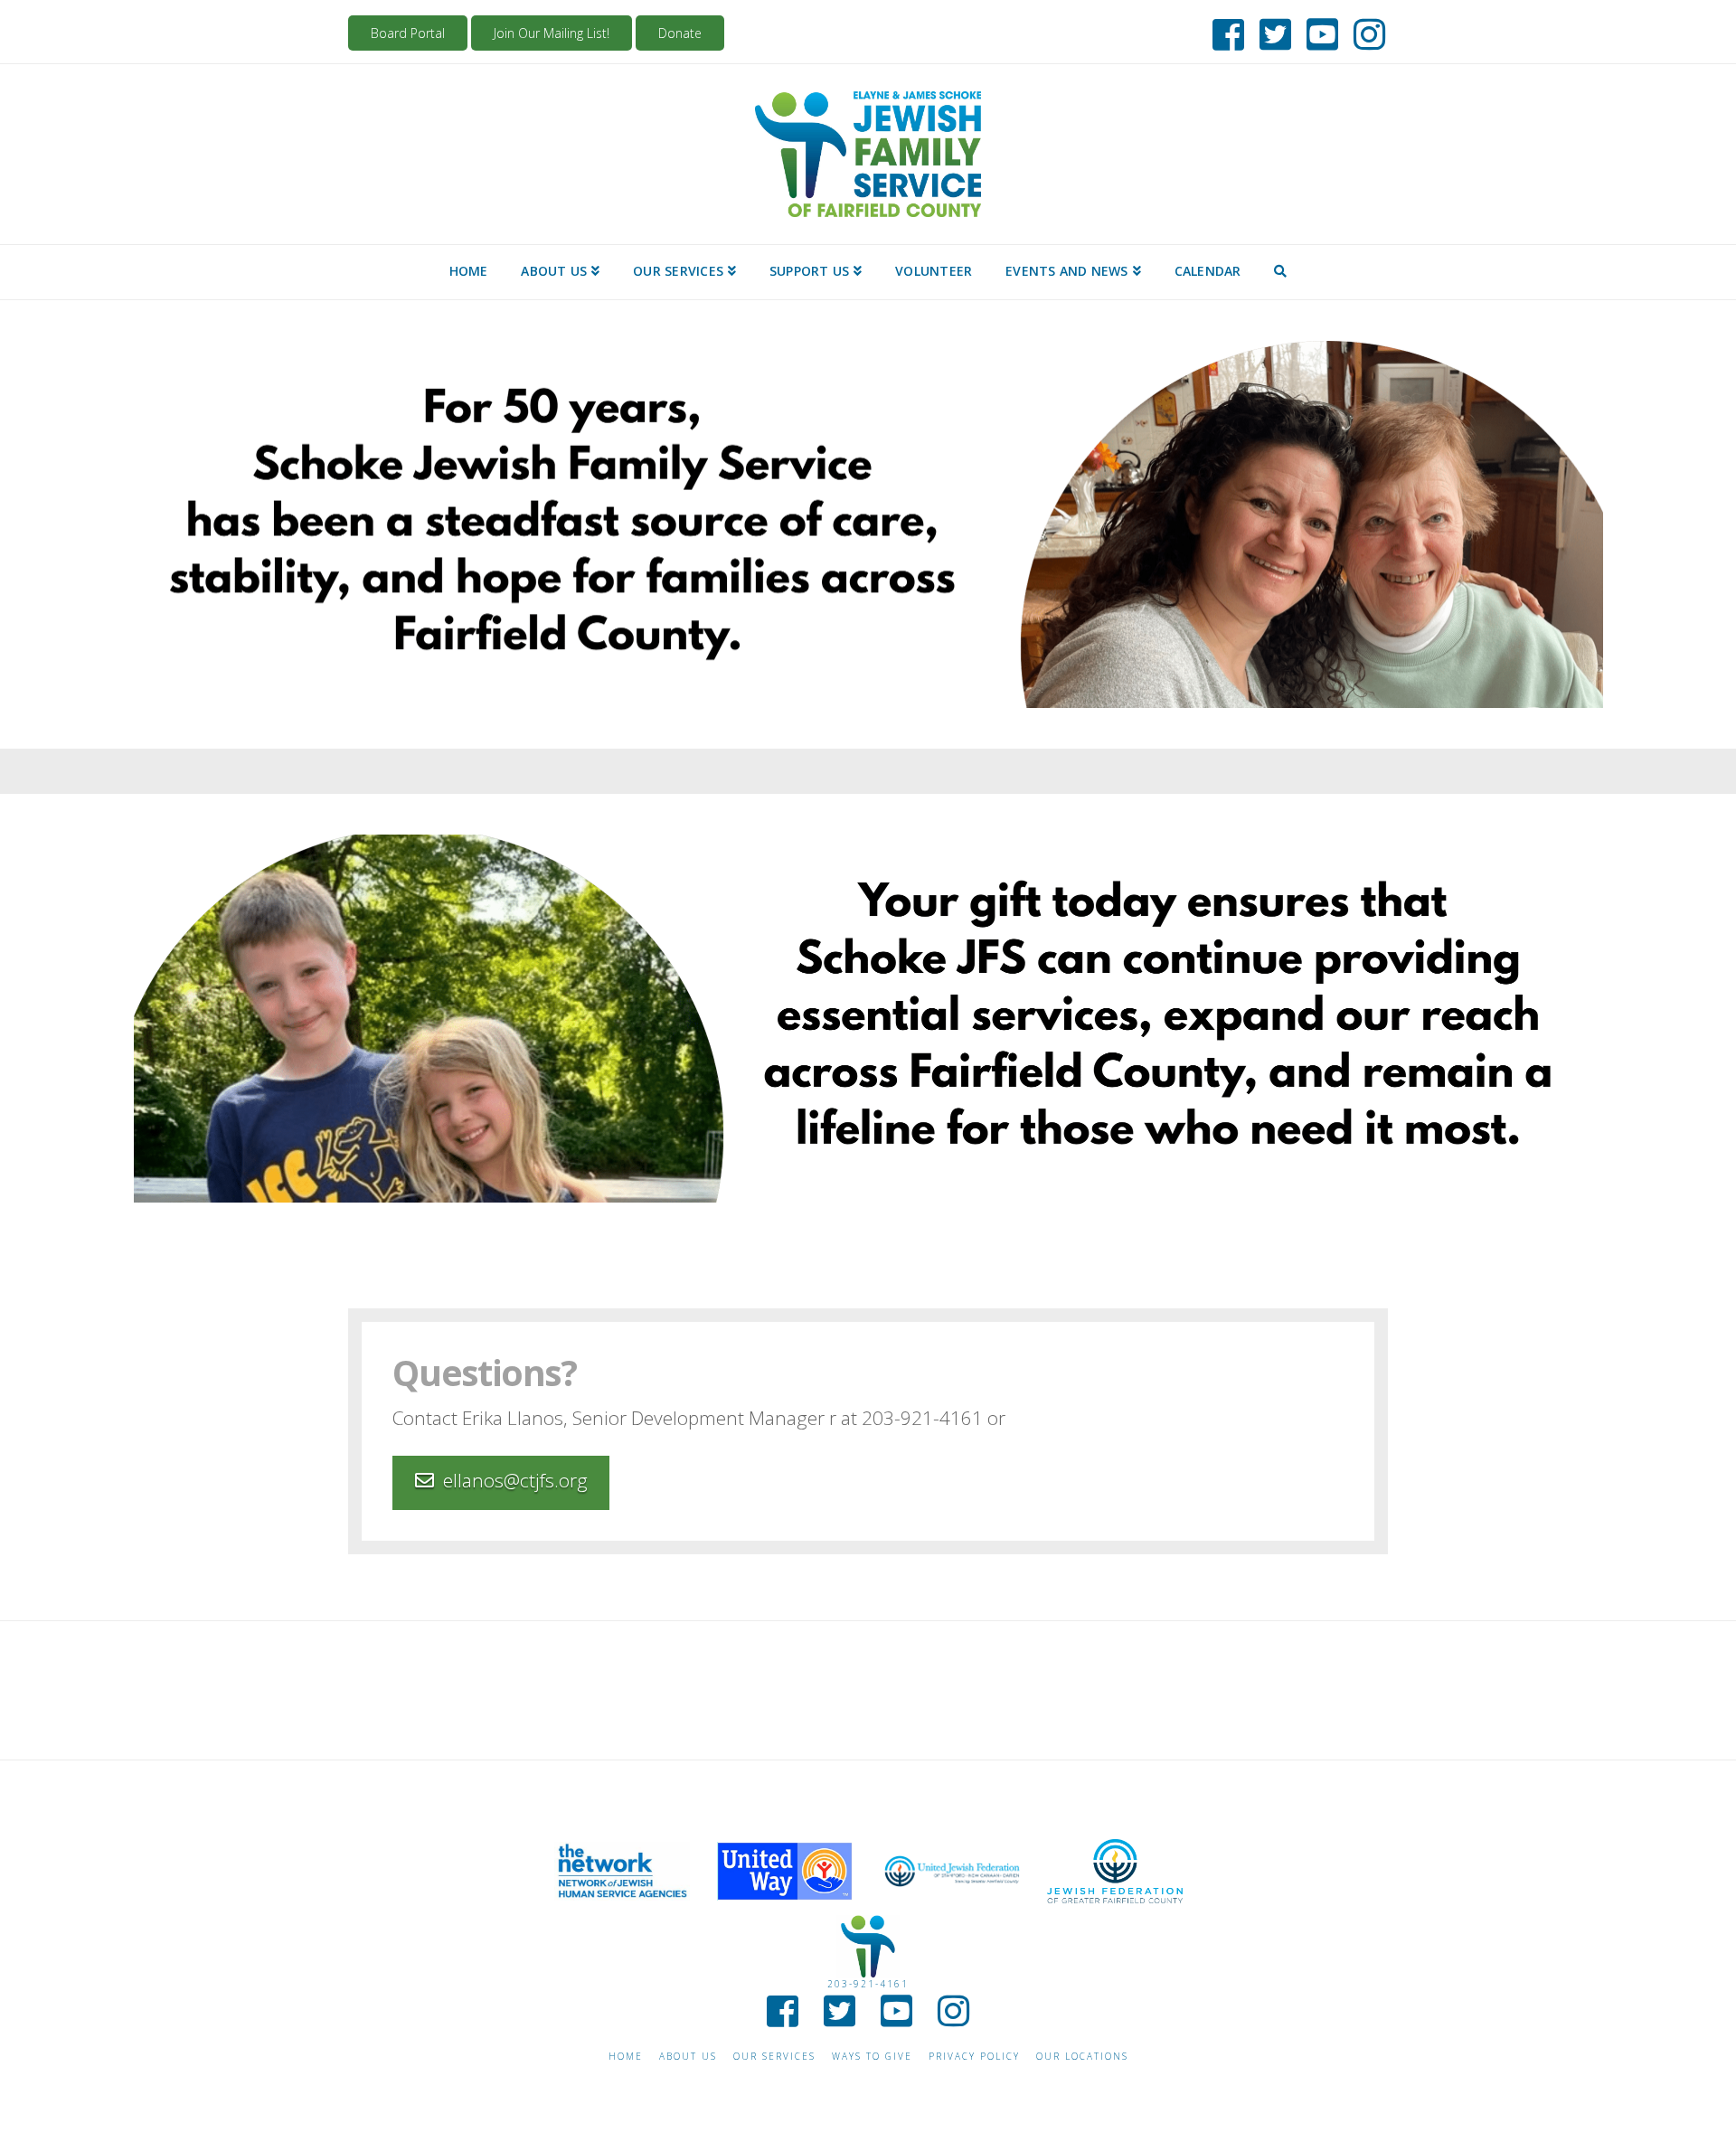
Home (626, 2057)
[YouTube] (1317, 31)
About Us (688, 2057)
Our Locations (1082, 2057)
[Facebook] (1223, 31)
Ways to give (872, 2057)
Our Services (774, 2057)
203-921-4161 (868, 1984)
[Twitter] (1270, 31)
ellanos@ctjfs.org (515, 1480)
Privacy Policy (974, 2057)
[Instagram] (1364, 31)
